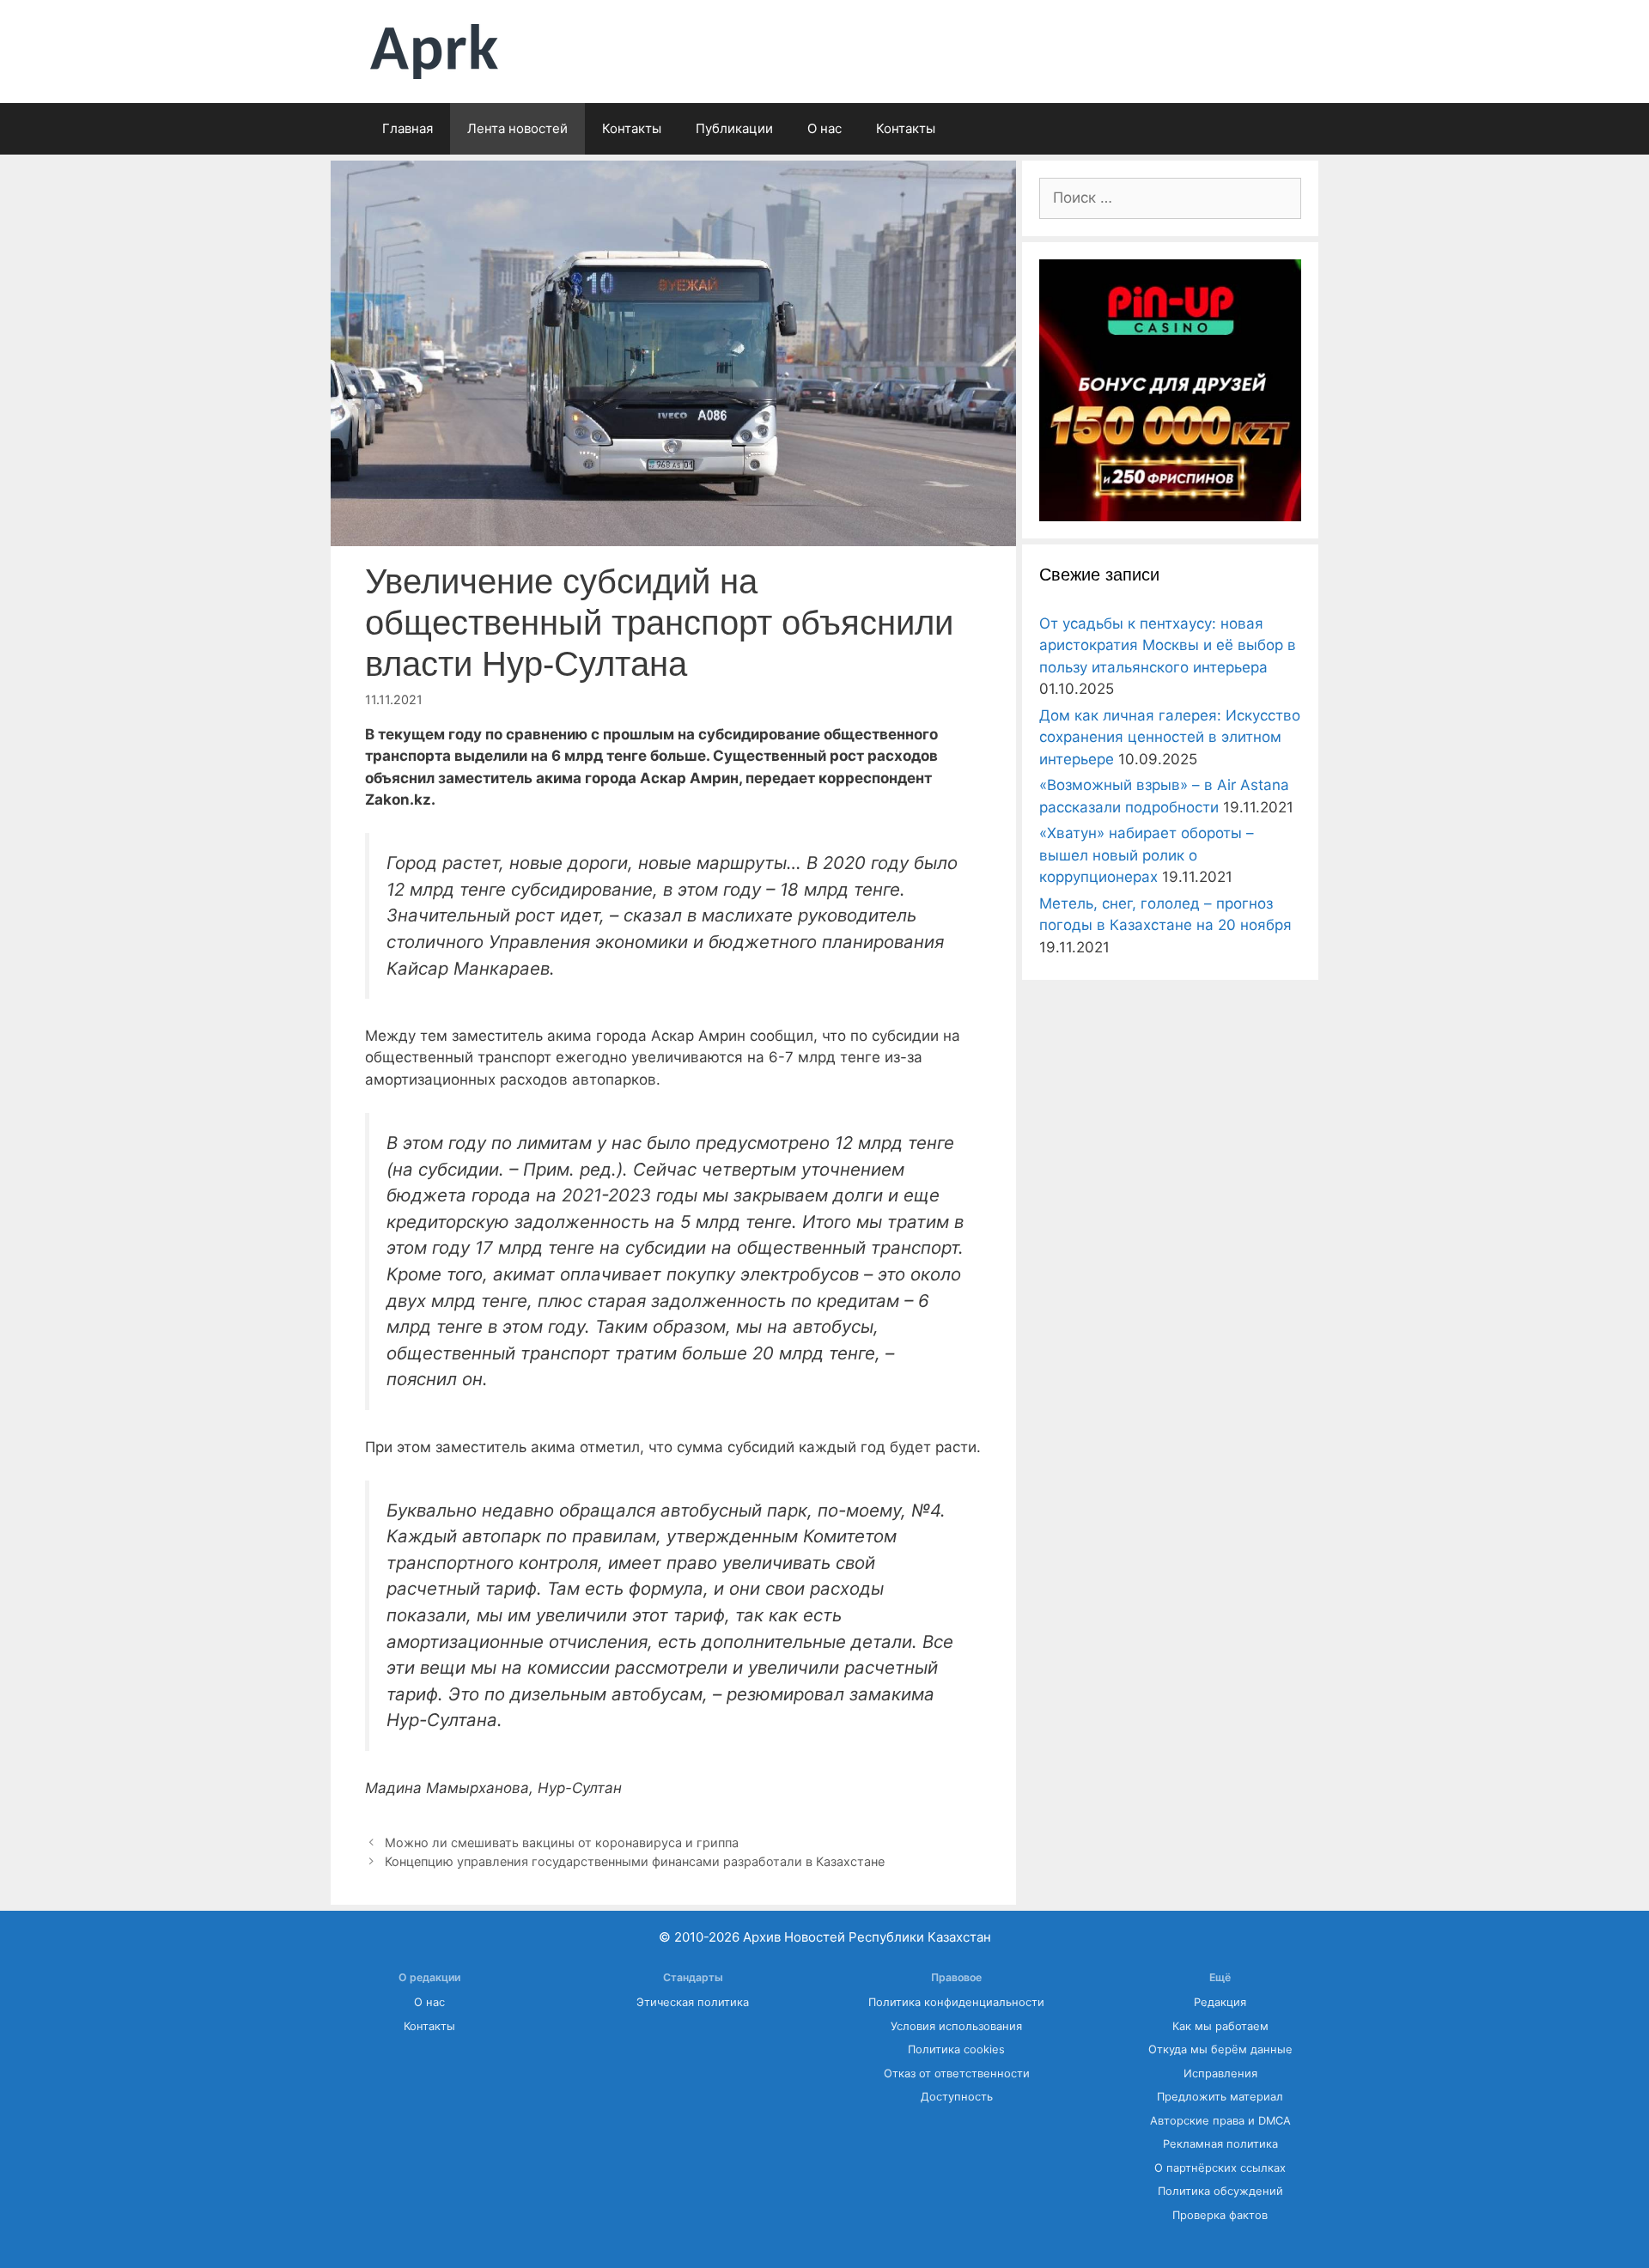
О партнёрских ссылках (1220, 2168)
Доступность (957, 2097)
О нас (824, 128)
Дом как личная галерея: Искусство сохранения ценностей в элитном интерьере (1170, 737)
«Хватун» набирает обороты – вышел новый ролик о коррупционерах (1147, 855)
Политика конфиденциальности (956, 2002)
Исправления (1220, 2073)
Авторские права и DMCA (1220, 2121)
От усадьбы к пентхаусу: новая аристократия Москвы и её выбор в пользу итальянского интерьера (1168, 645)
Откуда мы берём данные (1220, 2049)
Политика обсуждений (1220, 2191)
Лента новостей (517, 128)
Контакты (632, 128)
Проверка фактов (1220, 2215)
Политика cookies (956, 2049)
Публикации (734, 128)
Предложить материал (1220, 2097)
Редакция (1220, 2002)
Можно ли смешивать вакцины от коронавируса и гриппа (562, 1842)
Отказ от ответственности (957, 2073)
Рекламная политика (1220, 2144)
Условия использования (956, 2026)
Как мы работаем (1220, 2026)
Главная (408, 128)
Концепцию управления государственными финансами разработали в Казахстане (635, 1861)
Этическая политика (693, 2002)
